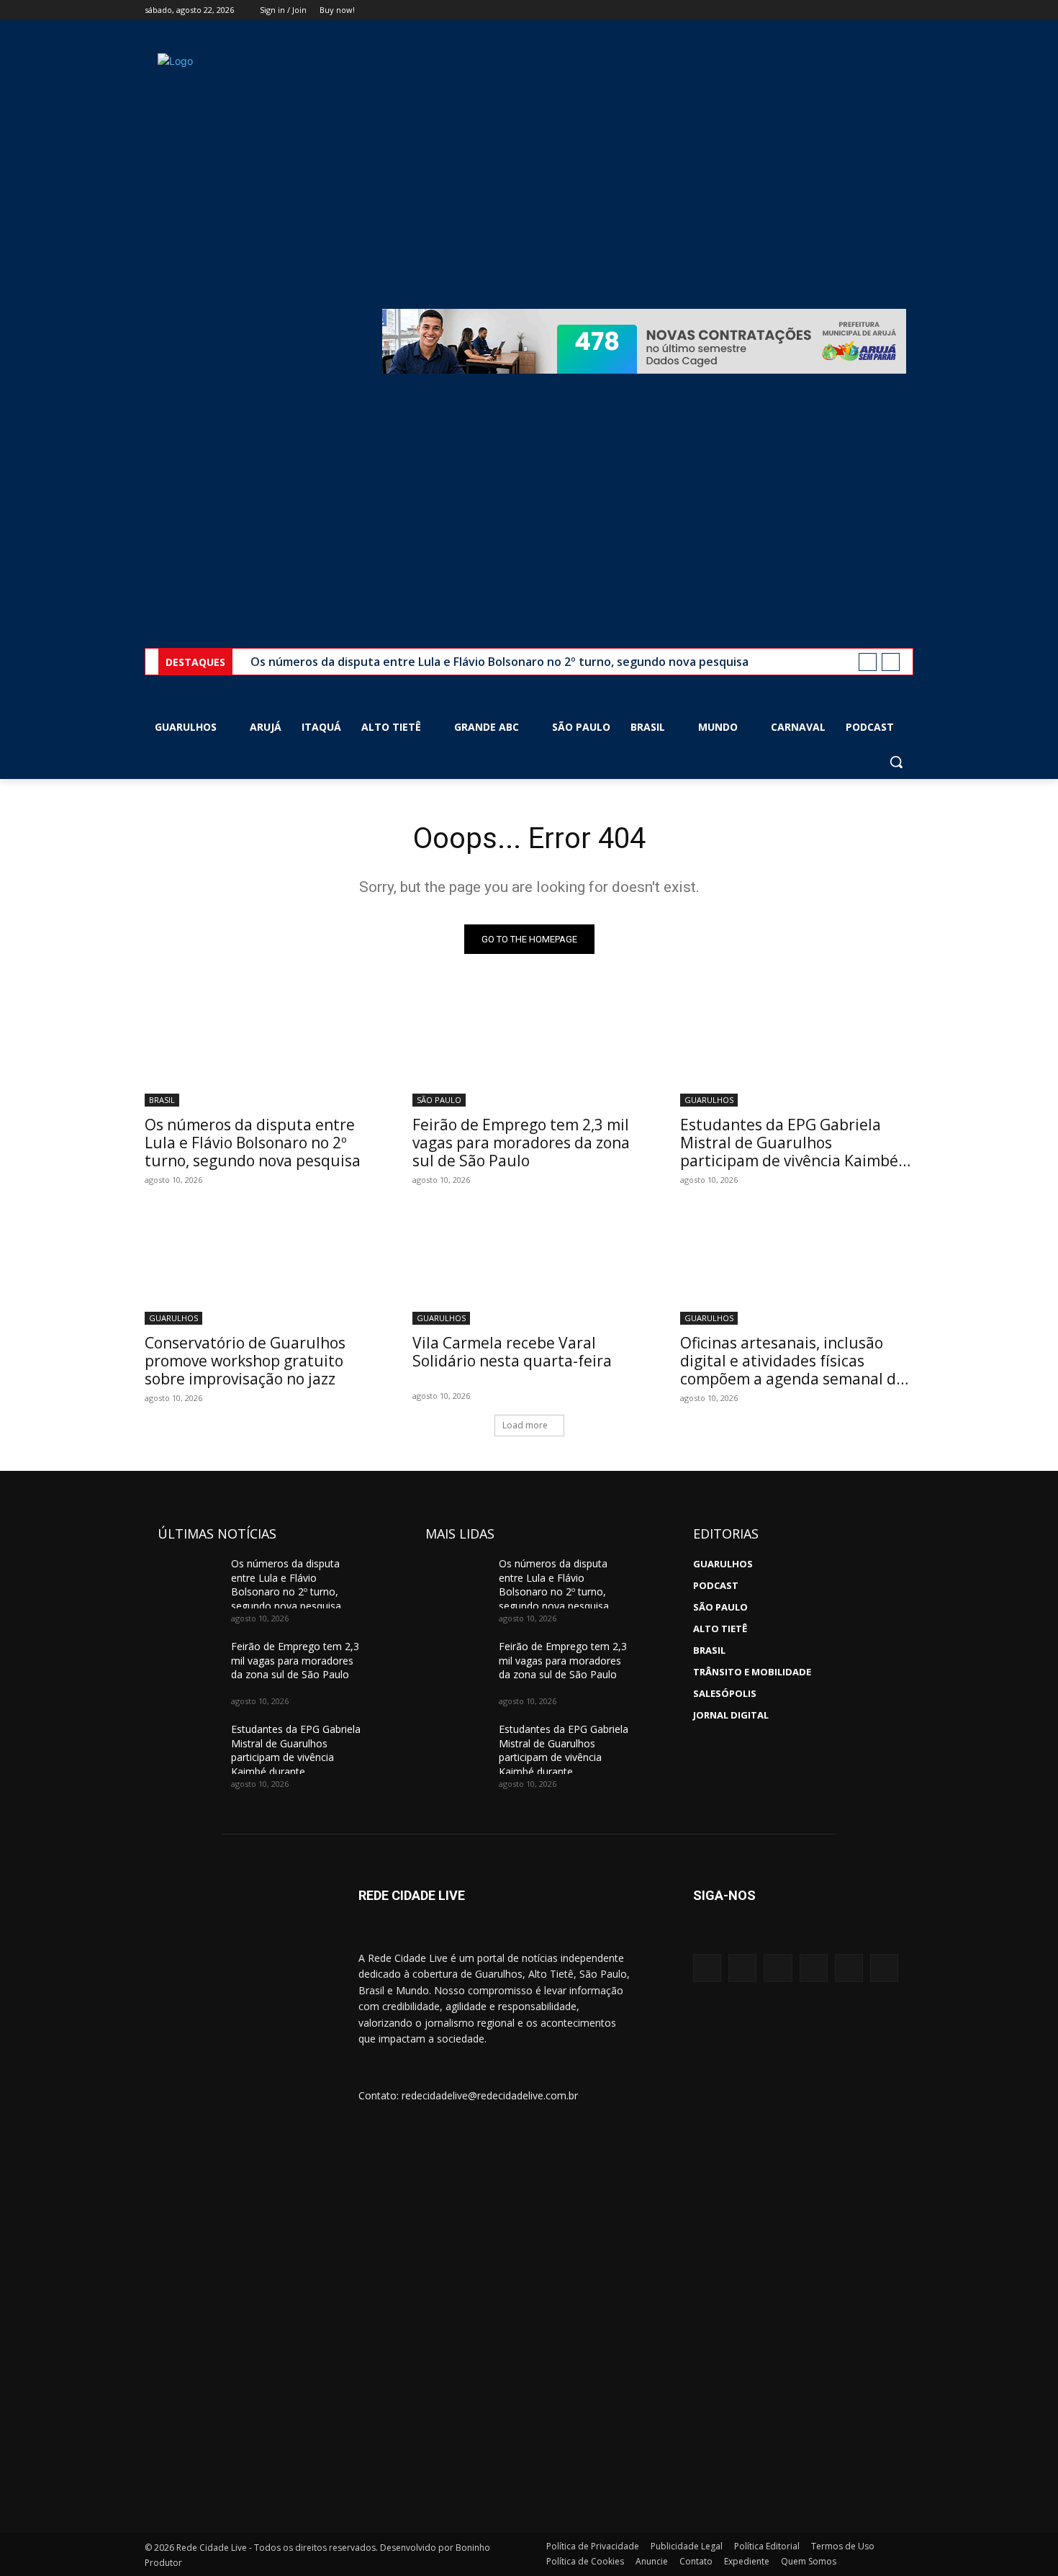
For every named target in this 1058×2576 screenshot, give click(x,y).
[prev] (868, 662)
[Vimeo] (885, 10)
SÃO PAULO (439, 1100)
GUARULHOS (709, 1100)
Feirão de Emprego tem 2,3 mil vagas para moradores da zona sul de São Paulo (521, 1143)
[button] (896, 762)
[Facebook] (825, 10)
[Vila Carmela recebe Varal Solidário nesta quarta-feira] (529, 1266)
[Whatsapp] (814, 1968)
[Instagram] (845, 10)
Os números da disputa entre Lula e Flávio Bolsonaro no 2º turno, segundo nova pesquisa (499, 662)
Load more (525, 1425)
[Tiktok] (884, 1968)
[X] (865, 10)
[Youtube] (905, 10)
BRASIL (162, 1100)
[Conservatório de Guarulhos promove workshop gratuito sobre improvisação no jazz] (261, 1266)
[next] (891, 662)
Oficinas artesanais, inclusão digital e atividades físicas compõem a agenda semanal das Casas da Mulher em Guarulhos (796, 1370)
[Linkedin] (849, 1968)
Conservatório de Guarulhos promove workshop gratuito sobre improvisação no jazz (245, 1361)
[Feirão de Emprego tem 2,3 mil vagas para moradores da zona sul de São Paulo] (529, 1048)
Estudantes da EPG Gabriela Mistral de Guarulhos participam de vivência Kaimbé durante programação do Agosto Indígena (796, 1161)
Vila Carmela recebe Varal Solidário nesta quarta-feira (512, 1352)
